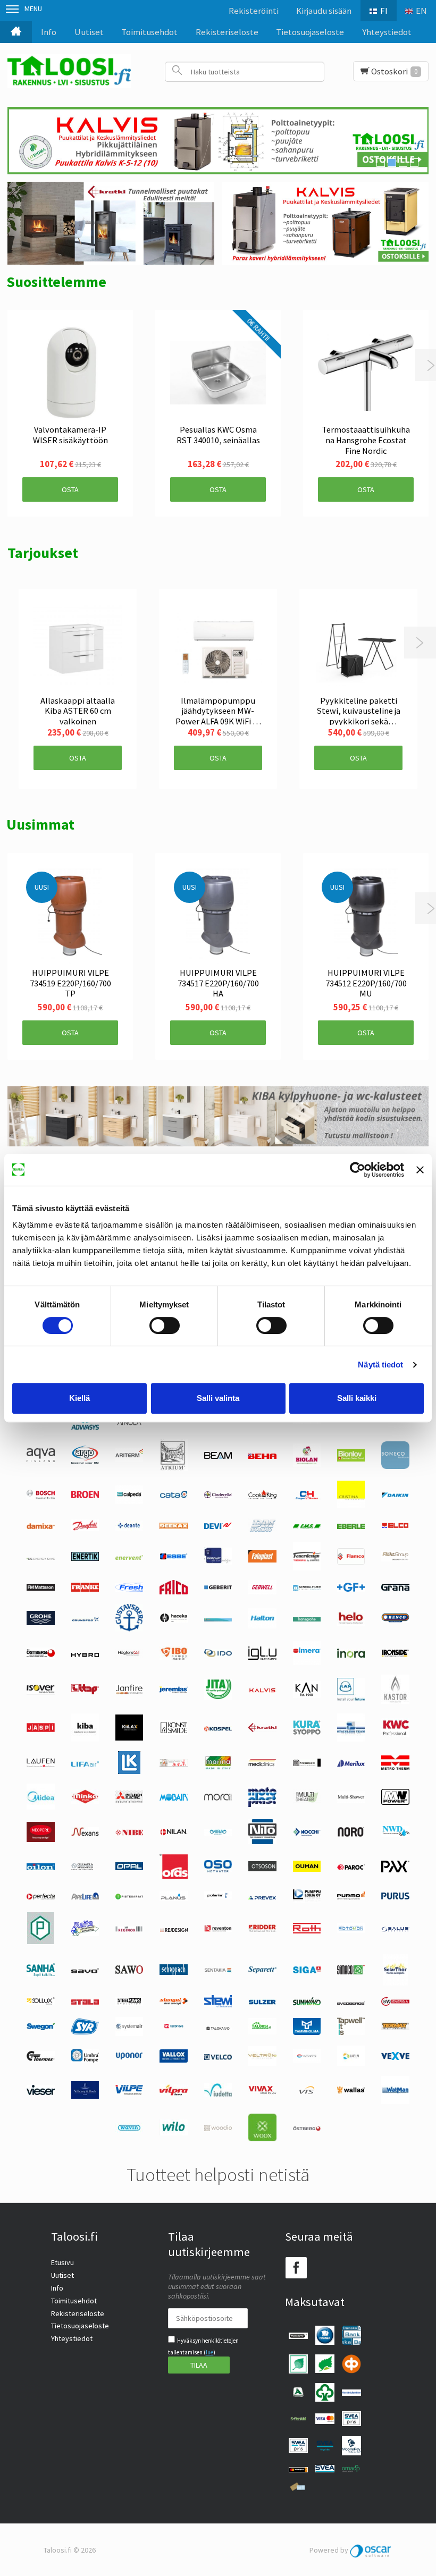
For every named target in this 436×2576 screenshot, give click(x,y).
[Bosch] (40, 1497)
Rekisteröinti (254, 11)
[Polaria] (218, 1897)
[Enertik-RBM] (85, 1558)
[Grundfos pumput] (85, 1619)
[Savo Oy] (85, 1971)
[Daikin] (395, 1496)
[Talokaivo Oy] (218, 2028)
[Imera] (307, 1662)
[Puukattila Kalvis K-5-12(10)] (218, 141)
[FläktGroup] (395, 1559)
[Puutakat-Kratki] (111, 223)
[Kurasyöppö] (307, 1732)
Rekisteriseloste (227, 32)
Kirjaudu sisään (324, 11)
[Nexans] (85, 1834)
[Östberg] (307, 2129)
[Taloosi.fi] (69, 71)
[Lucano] (173, 1764)
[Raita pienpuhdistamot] (85, 1933)
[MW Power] (395, 1802)
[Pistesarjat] (129, 1897)
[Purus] (395, 1897)
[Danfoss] (85, 1528)
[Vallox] (173, 2060)
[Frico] (173, 1592)
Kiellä (79, 1398)
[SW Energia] (395, 2003)
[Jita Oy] (218, 1697)
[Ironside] (395, 1656)
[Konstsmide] (173, 1733)
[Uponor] (129, 2057)
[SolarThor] (395, 1983)
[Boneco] (395, 1466)
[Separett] (262, 1971)
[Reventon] (218, 1929)
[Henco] (395, 1620)
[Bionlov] (351, 1459)
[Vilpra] (173, 2093)
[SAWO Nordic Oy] (129, 1971)
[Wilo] (173, 2133)
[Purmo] (351, 1897)
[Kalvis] (262, 1691)
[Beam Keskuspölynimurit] (218, 1456)
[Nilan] (173, 1833)
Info (49, 32)
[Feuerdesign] (307, 1568)
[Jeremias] (173, 1691)
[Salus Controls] (395, 1929)
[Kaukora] (40, 1729)
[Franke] (85, 1589)
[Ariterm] (129, 1459)
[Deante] (129, 1528)
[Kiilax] (129, 1738)
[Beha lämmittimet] (262, 1456)
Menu (33, 9)
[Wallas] (351, 2091)
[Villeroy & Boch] (85, 2096)
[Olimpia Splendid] (85, 1868)
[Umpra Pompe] (85, 2060)
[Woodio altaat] (218, 2129)
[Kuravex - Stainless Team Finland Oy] (351, 1739)
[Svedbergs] (351, 2002)
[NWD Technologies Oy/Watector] (395, 1835)
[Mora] (218, 1798)
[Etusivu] (16, 32)
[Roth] (307, 1931)
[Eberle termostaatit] (351, 1526)
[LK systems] (129, 1771)
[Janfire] (129, 1692)
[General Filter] (307, 1588)
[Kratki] (262, 1729)
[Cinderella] (218, 1496)
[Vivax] (262, 2092)
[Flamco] (351, 1562)
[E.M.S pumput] (307, 1526)
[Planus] (173, 1898)
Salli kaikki (357, 1398)
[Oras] (173, 1876)
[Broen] (85, 1496)
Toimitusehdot (149, 32)
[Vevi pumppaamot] (351, 2064)
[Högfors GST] (129, 1655)
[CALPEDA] (129, 1501)
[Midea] (40, 1807)
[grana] (395, 1588)
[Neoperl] (40, 1839)
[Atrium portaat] (174, 1468)
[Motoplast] (262, 1804)
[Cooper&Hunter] (307, 1499)
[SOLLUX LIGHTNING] (40, 2003)
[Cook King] (262, 1497)
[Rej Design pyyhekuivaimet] (174, 1929)
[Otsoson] (262, 1869)
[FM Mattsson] (40, 1588)
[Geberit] (218, 1588)
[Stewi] (218, 2005)
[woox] (262, 2139)
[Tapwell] (351, 2032)
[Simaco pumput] (351, 1972)
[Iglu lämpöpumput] (262, 1657)
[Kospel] (218, 1729)
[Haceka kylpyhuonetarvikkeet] (173, 1620)
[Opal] (129, 1868)
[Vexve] (395, 2057)
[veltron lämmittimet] (262, 2063)
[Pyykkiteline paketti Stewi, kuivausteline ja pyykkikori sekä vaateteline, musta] (358, 648)
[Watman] (395, 2101)
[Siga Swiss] (307, 1971)
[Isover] (40, 1692)
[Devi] (218, 1526)
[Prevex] (262, 1897)
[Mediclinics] (262, 1764)
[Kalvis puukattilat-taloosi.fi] (325, 223)
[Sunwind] (307, 2003)
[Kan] (307, 1695)
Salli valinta (218, 1398)
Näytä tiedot (380, 1365)
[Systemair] (129, 2033)
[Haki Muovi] (218, 1619)
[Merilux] (351, 1764)
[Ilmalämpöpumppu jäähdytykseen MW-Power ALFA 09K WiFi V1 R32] (218, 648)
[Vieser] (40, 2092)
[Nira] (218, 1833)
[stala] (85, 2002)
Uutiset (89, 32)
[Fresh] (129, 1589)
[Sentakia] (218, 1971)
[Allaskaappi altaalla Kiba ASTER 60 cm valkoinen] (78, 648)
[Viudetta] (218, 2094)
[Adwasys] (85, 1427)
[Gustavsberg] (129, 1629)
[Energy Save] (40, 1557)
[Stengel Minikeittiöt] (173, 2002)
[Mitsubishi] (129, 1801)
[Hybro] (85, 1654)
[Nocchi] (307, 1834)
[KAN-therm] (351, 1699)
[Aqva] (40, 1459)
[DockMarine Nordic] (262, 1530)
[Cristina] (351, 1506)
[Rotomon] (351, 1930)
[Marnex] (218, 1768)
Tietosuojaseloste (310, 32)
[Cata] (173, 1496)
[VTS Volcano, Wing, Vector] (307, 2091)
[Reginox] (129, 1929)
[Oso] (218, 1870)
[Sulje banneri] (420, 1170)
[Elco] (395, 1527)
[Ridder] (262, 1929)
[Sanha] (40, 1974)
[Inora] (351, 1655)
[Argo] (85, 1462)
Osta (70, 489)
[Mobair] (173, 1798)
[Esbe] (173, 1557)
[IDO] (218, 1654)
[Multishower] (351, 1800)
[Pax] (395, 1870)
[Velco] (218, 2057)
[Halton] (262, 1626)
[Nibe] (129, 1833)
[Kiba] (85, 1739)
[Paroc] (351, 1868)
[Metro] (395, 1767)
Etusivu (62, 2262)
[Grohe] (40, 1623)
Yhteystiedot (387, 32)
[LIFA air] (85, 1764)
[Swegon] (40, 2028)
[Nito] (262, 1842)
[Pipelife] (85, 1897)
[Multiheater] (307, 1801)
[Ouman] (307, 1869)
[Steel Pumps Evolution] (129, 2003)
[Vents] (307, 2060)
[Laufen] (40, 1764)
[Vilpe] (129, 2092)
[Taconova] (173, 2030)
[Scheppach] (173, 1972)
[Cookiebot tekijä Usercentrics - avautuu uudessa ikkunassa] (358, 1170)
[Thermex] (40, 2058)
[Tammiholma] (307, 2032)
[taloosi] (262, 2032)
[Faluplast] (262, 1560)
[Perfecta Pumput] (40, 1897)
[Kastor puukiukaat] (395, 1701)
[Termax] (395, 2028)
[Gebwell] (262, 1592)
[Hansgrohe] (307, 1619)
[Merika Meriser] (307, 1764)
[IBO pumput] (173, 1658)
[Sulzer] (262, 2002)
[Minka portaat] (85, 1801)
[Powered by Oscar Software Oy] (371, 2550)
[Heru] (40, 1656)
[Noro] (351, 1834)
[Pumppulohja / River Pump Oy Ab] (307, 1900)
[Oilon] (40, 1868)
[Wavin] (129, 2130)
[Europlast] (218, 1562)
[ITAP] (85, 1692)
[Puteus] (41, 1941)
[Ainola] (129, 1424)
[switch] (165, 1325)
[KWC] (395, 1735)
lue (209, 2352)
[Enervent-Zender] (129, 1557)
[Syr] (85, 2032)
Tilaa (199, 2365)
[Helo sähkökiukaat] (351, 1623)
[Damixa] (40, 1526)
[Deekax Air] (173, 1526)
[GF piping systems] (351, 1589)
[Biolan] (307, 1464)
